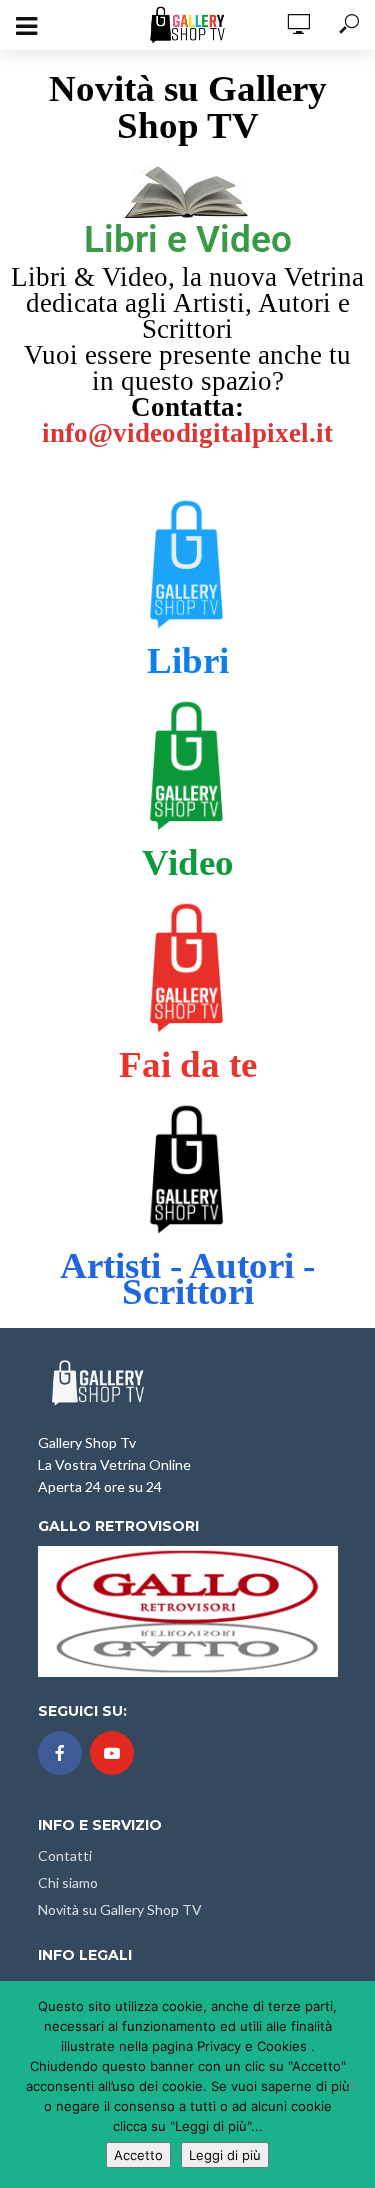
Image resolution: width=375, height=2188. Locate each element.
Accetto (138, 2155)
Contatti (65, 1855)
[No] (350, 2085)
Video (188, 862)
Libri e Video (188, 239)
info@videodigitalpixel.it (187, 433)
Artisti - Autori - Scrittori (187, 1278)
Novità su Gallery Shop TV (120, 1909)
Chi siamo (68, 1882)
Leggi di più (225, 2155)
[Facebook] (60, 1753)
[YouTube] (112, 1753)
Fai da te (188, 1064)
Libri (188, 660)
